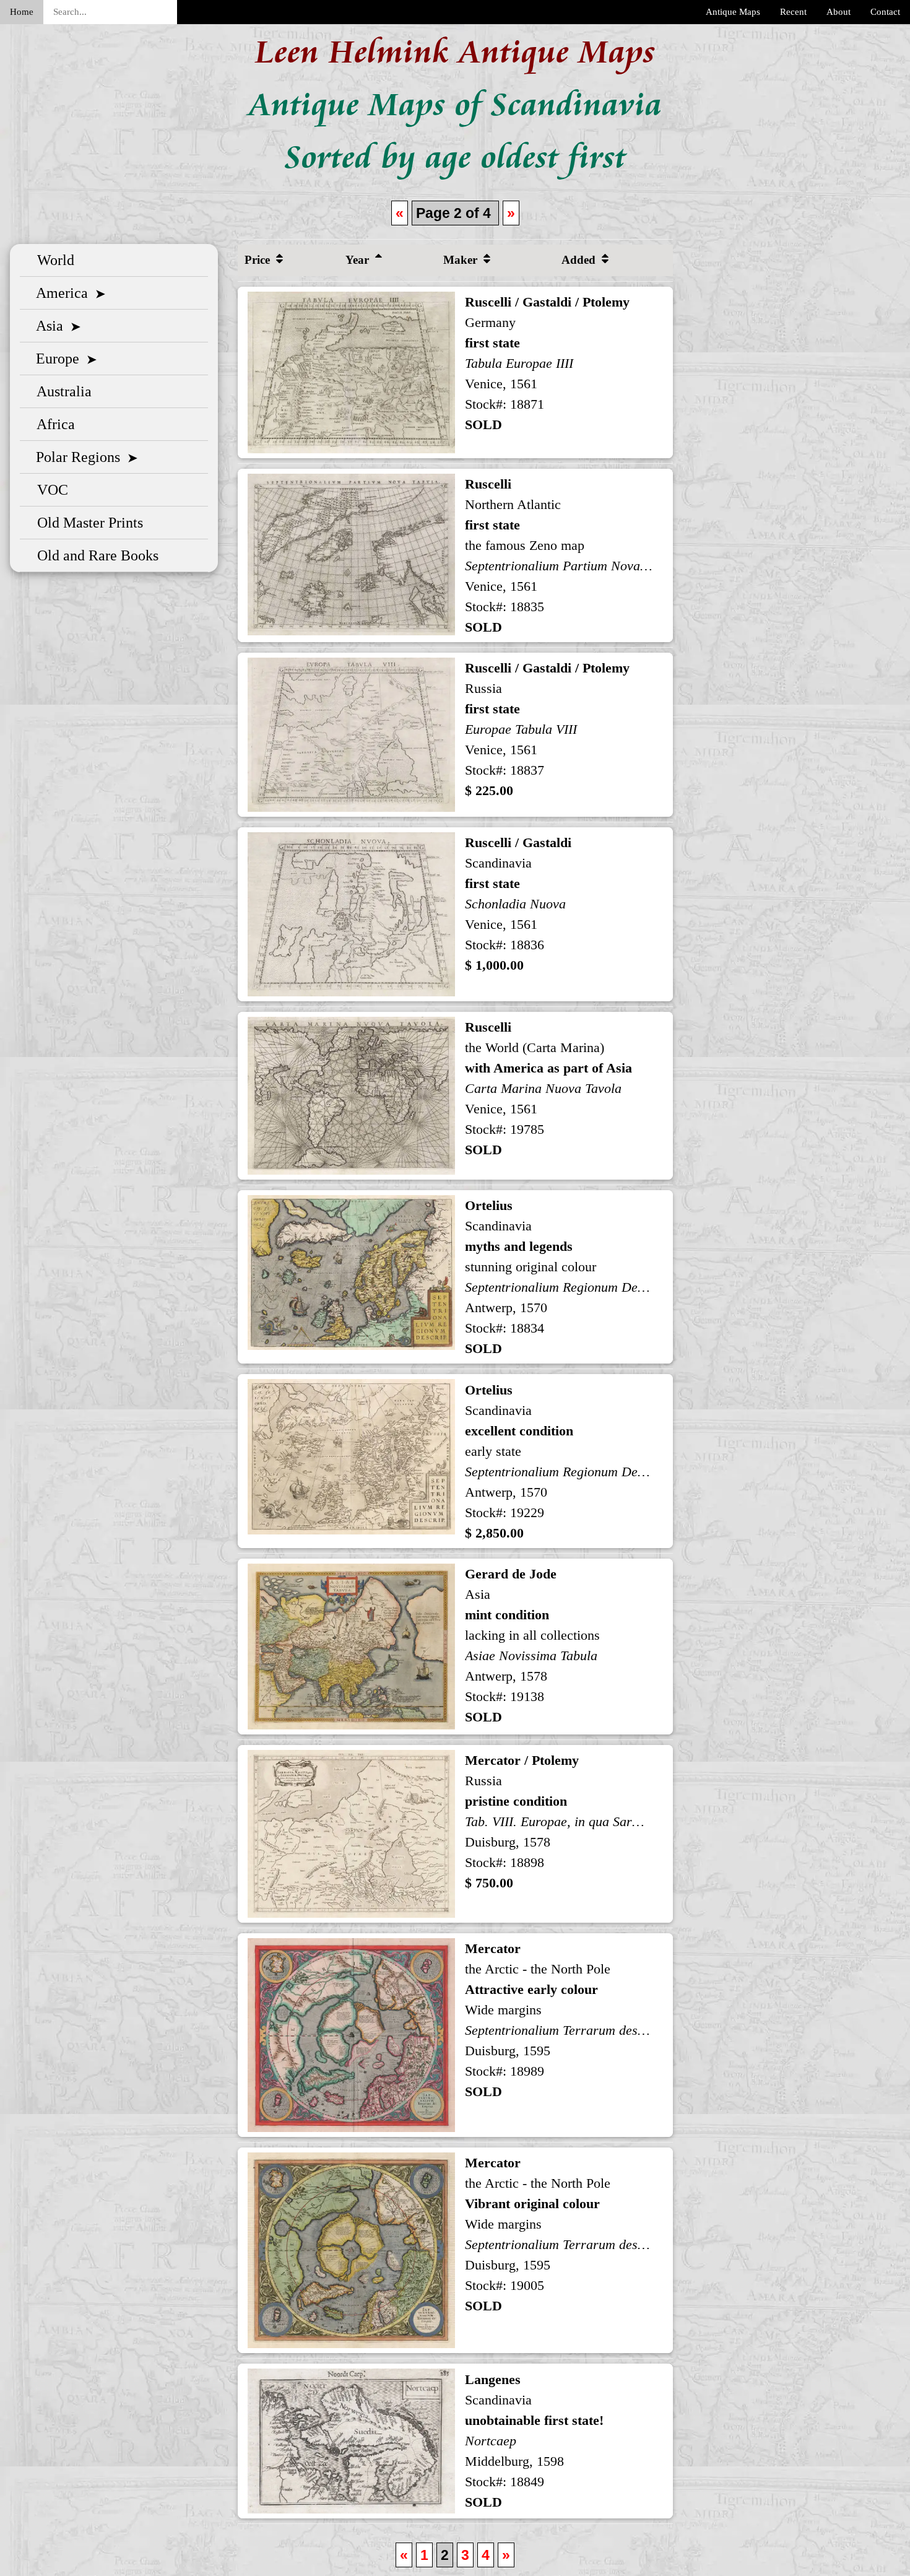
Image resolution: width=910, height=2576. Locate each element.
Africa (52, 424)
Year (359, 260)
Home (22, 12)
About (838, 12)
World (52, 260)
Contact (885, 12)
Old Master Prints (86, 523)
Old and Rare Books (94, 555)
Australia (61, 391)
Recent (793, 12)
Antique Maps (733, 12)
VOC (49, 490)
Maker (462, 260)
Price (259, 260)
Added (580, 260)
